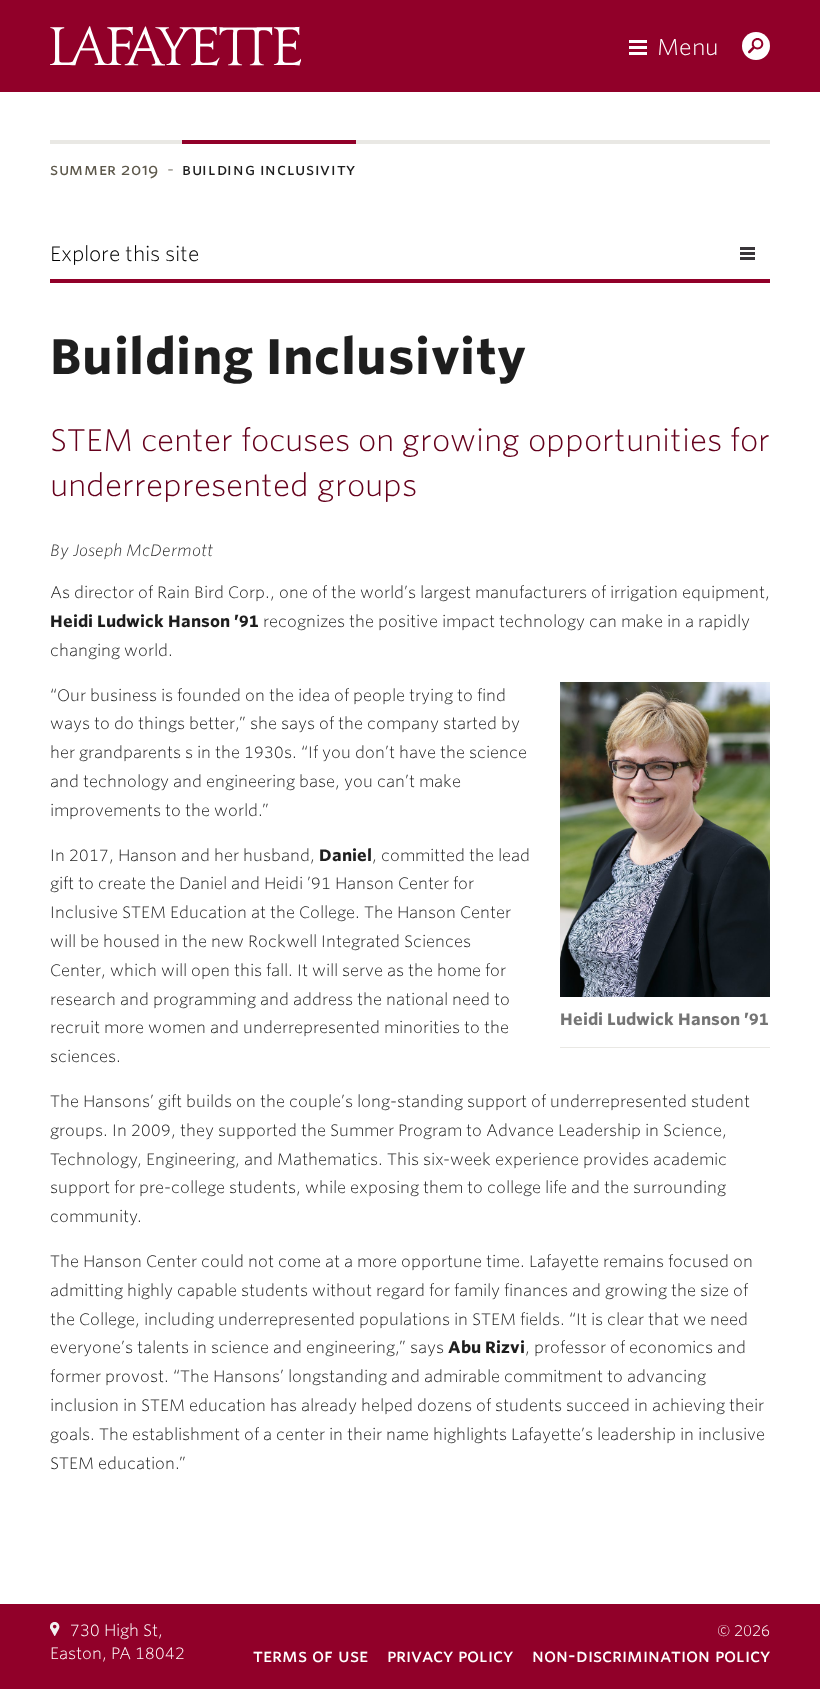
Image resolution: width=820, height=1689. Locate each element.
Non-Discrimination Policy (651, 1655)
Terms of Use (310, 1655)
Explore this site (124, 254)
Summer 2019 (104, 169)
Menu (687, 47)
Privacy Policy (450, 1655)
